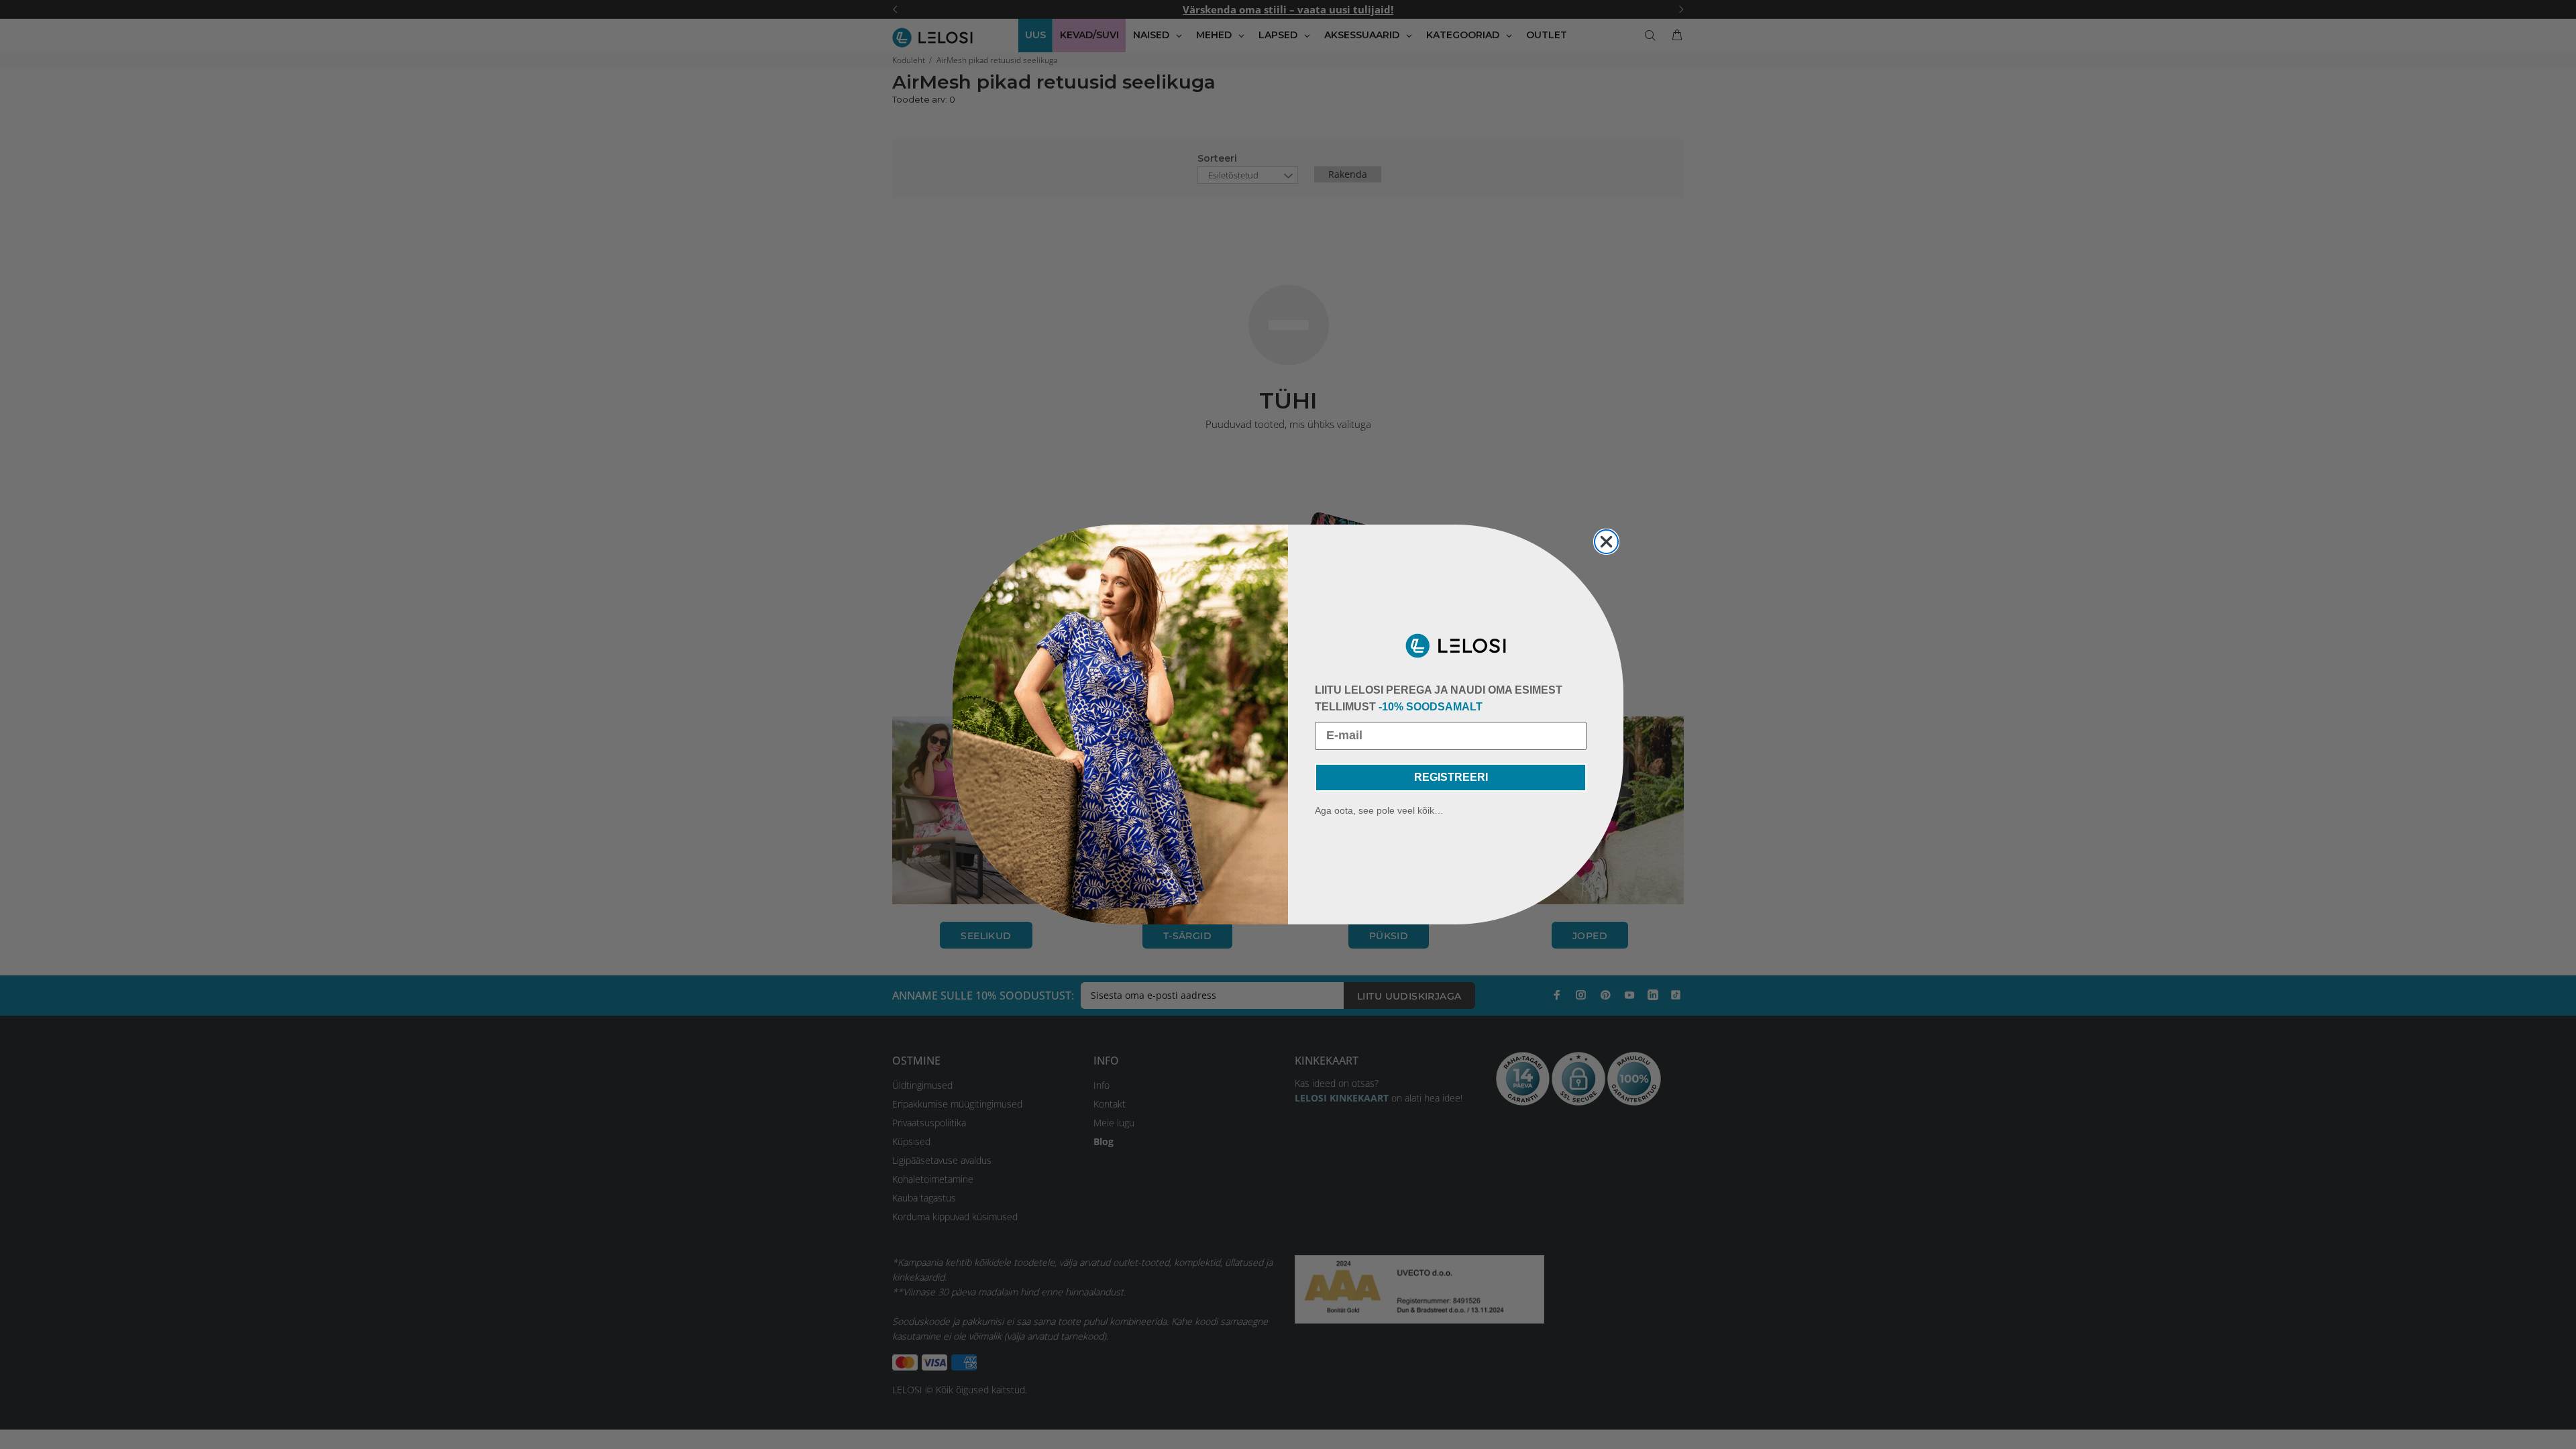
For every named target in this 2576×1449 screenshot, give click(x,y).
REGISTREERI (1451, 777)
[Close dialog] (1606, 542)
